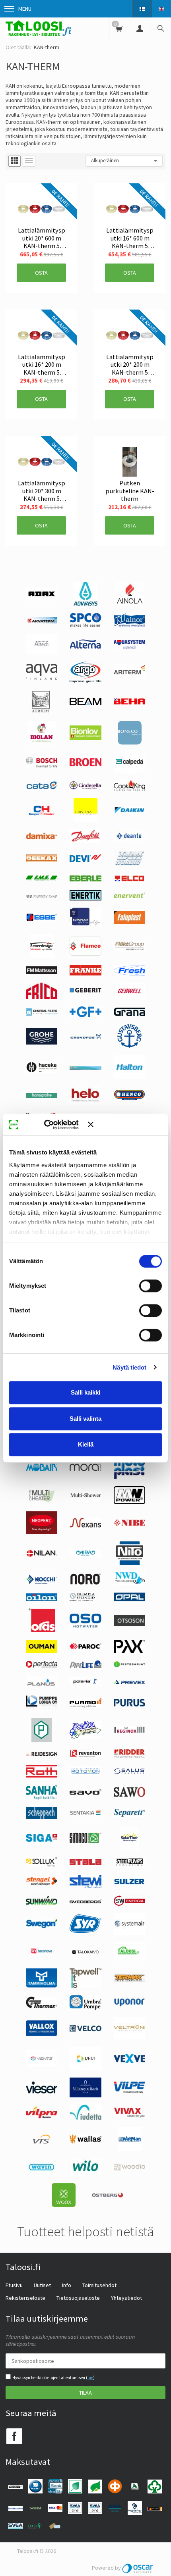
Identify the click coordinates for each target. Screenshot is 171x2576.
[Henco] (129, 1099)
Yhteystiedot (126, 2298)
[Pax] (129, 1651)
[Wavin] (42, 2171)
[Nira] (85, 1555)
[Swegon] (42, 1926)
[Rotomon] (85, 1774)
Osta (41, 273)
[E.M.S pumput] (42, 879)
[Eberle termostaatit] (85, 879)
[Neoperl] (42, 1532)
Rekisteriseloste (25, 2298)
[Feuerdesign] (42, 956)
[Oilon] (42, 1599)
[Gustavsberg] (129, 1046)
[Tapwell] (85, 1986)
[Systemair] (130, 1933)
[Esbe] (42, 920)
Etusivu (14, 2285)
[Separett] (130, 1815)
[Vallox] (42, 2034)
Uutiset (42, 2285)
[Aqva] (42, 678)
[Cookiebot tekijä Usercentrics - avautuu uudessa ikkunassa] (55, 1125)
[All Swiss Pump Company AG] (85, 625)
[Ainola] (130, 604)
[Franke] (85, 973)
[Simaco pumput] (85, 1841)
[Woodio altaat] (129, 2168)
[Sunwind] (42, 1903)
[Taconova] (42, 1957)
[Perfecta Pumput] (42, 1666)
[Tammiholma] (42, 1985)
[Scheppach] (42, 1817)
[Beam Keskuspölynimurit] (85, 703)
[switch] (151, 1286)
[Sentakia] (85, 1814)
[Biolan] (42, 743)
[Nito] (130, 1563)
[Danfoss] (85, 841)
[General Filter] (42, 1014)
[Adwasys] (85, 604)
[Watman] (130, 2149)
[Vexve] (129, 2061)
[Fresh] (130, 973)
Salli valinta (85, 1419)
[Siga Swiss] (42, 1840)
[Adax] (42, 598)
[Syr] (85, 1931)
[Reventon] (85, 1755)
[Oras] (42, 1630)
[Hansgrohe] (42, 1096)
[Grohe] (42, 1043)
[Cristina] (85, 820)
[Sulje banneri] (125, 1125)
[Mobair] (42, 1469)
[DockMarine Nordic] (129, 864)
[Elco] (129, 881)
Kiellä (86, 1444)
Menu (25, 9)
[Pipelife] (85, 1666)
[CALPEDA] (129, 771)
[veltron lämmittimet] (129, 2037)
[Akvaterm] (42, 621)
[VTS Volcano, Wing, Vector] (42, 2142)
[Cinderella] (85, 787)
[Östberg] (108, 2196)
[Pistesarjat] (129, 1665)
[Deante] (129, 840)
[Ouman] (42, 1651)
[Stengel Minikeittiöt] (42, 1883)
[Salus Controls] (129, 1772)
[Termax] (129, 1980)
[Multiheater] (42, 1501)
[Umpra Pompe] (85, 2008)
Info (67, 2285)
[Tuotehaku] (161, 28)
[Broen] (85, 764)
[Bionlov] (85, 738)
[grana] (129, 1014)
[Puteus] (42, 1740)
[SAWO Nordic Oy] (130, 1795)
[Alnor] (129, 625)
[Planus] (42, 1685)
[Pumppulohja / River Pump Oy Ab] (42, 1708)
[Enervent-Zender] (129, 896)
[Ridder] (129, 1756)
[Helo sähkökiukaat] (85, 1102)
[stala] (85, 1863)
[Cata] (42, 787)
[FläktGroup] (129, 950)
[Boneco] (130, 743)
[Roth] (42, 1776)
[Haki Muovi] (85, 1068)
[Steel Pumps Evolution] (129, 1866)
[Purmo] (85, 1706)
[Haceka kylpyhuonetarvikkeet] (42, 1071)
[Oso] (85, 1626)
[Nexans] (85, 1526)
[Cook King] (129, 789)
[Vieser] (42, 2091)
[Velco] (85, 2030)
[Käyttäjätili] (140, 28)
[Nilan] (42, 1555)
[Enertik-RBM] (85, 898)
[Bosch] (42, 766)
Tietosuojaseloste (78, 2298)
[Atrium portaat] (42, 712)
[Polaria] (85, 1684)
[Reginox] (129, 1731)
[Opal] (129, 1599)
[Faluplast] (129, 922)
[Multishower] (85, 1500)
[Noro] (85, 1583)
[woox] (64, 2205)
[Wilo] (85, 2174)
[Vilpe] (130, 2091)
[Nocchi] (42, 1582)
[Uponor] (129, 2005)
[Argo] (85, 681)
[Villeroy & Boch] (85, 2095)
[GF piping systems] (85, 1015)
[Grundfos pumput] (85, 1037)
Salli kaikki (85, 1392)
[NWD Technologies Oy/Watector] (129, 1583)
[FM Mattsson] (42, 972)
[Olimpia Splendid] (85, 1599)
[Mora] (85, 1469)
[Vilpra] (42, 2116)
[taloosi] (129, 1958)
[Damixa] (42, 837)
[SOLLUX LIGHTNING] (42, 1865)
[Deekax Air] (42, 860)
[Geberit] (85, 992)
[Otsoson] (129, 1624)
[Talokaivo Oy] (85, 1952)
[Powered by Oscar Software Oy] (138, 2568)
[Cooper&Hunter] (42, 816)
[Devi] (85, 860)
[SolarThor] (129, 1848)
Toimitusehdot (99, 2285)
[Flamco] (85, 954)
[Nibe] (129, 1524)
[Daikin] (129, 812)
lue (90, 2378)
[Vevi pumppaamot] (85, 2068)
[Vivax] (129, 2116)
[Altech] (42, 652)
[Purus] (130, 1705)
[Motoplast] (129, 1477)
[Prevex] (129, 1682)
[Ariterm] (129, 678)
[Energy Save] (42, 896)
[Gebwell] (130, 997)
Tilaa (85, 2393)
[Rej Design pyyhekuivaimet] (42, 1754)
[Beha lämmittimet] (130, 702)
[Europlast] (85, 925)
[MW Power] (129, 1502)
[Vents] (42, 2065)
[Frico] (42, 997)
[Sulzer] (129, 1883)
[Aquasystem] (129, 647)
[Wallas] (85, 2142)
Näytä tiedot (129, 1367)
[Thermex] (42, 2006)
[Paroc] (85, 1647)
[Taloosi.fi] (39, 28)
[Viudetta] (85, 2118)
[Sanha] (42, 1798)
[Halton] (130, 1077)
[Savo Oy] (85, 1793)
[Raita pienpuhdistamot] (85, 1737)
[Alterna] (85, 648)
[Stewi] (85, 1886)
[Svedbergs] (85, 1901)
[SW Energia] (129, 1904)
